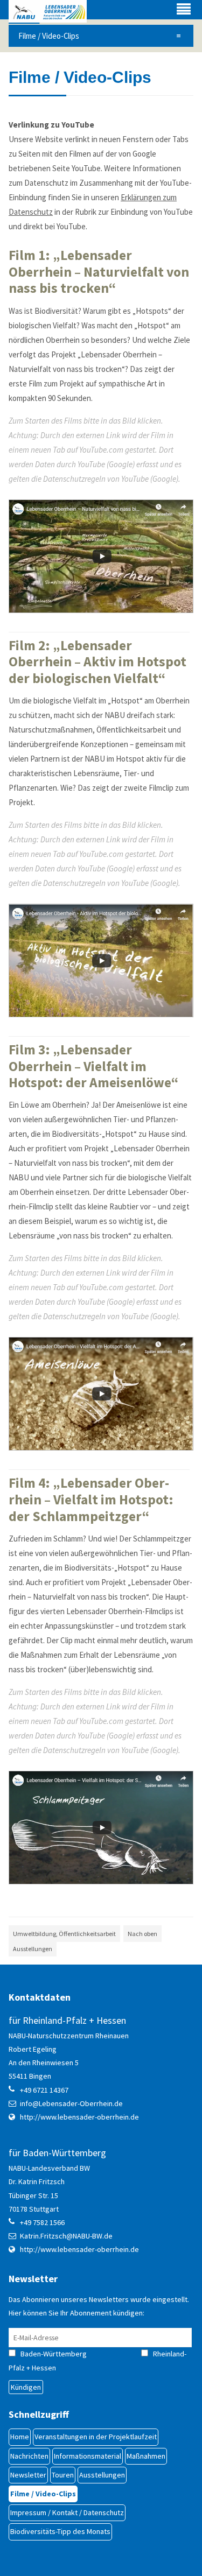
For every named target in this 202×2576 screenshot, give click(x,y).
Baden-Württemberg (63, 2354)
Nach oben (142, 1934)
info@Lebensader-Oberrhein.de (71, 2103)
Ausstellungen (33, 1949)
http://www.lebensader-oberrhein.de (79, 2117)
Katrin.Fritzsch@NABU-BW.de (66, 2236)
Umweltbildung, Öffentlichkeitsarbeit (64, 1934)
